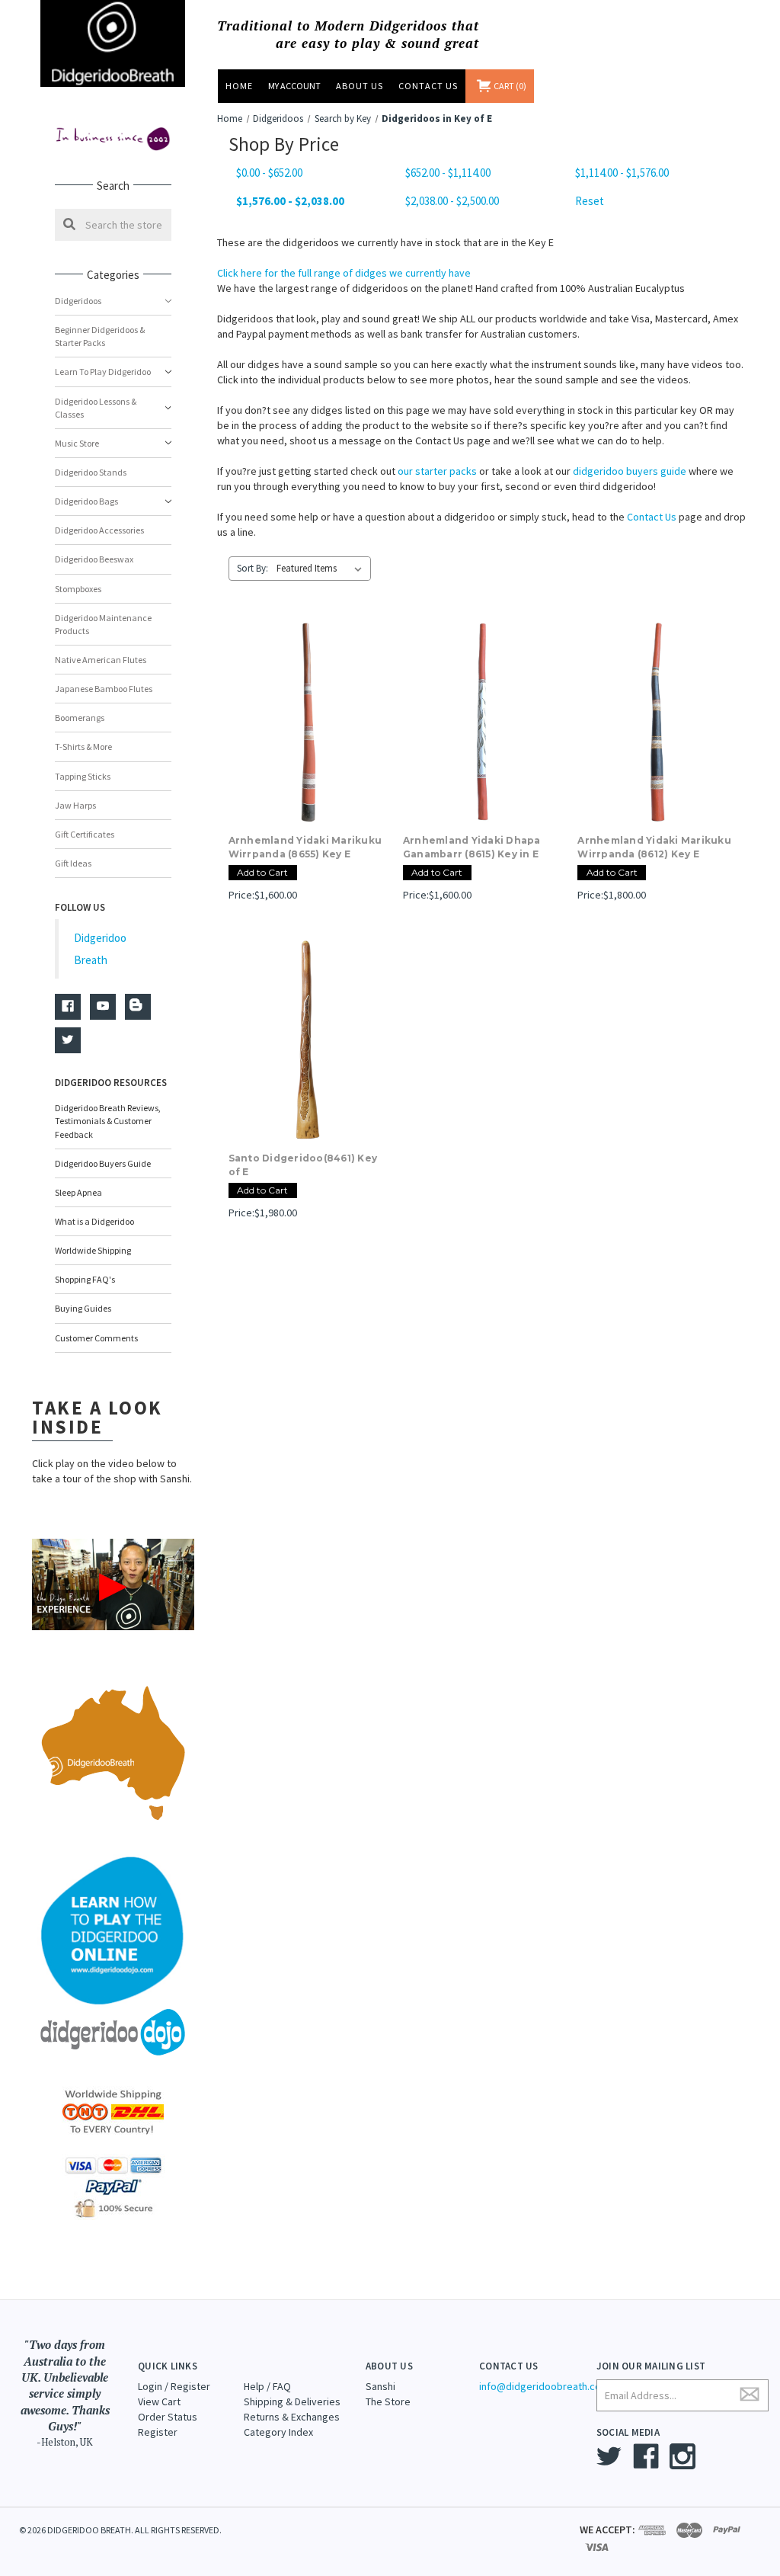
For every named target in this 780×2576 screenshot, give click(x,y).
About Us (360, 86)
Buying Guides (83, 1308)
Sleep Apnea (78, 1192)
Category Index (278, 2432)
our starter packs (437, 471)
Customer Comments (96, 1338)
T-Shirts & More (83, 747)
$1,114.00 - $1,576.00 (622, 173)
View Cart (159, 2401)
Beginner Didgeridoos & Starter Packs (100, 336)
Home (239, 86)
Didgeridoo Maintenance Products (103, 624)
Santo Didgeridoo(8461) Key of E (303, 1165)
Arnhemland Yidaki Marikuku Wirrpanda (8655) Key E (305, 847)
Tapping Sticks (83, 776)
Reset (590, 201)
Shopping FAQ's (85, 1279)
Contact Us (428, 86)
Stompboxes (78, 589)
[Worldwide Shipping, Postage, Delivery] (113, 2111)
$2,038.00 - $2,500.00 (452, 201)
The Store (388, 2401)
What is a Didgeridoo (94, 1221)
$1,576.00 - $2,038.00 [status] (290, 201)
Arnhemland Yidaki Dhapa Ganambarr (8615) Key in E (472, 847)
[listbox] (322, 569)
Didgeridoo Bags (86, 501)
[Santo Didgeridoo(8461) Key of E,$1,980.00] (308, 1039)
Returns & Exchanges (292, 2417)
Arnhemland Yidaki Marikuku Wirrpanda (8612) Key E (654, 847)
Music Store (77, 443)
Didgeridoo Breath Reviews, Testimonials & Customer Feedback (108, 1121)
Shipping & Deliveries (292, 2401)
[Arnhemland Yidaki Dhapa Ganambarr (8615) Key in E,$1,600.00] (482, 722)
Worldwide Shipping (93, 1250)
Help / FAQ (267, 2386)
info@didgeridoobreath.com (544, 2386)
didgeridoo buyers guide (630, 471)
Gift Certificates (85, 834)
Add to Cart (262, 872)
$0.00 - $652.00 (269, 173)
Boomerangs (80, 718)
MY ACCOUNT (294, 86)
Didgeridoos (78, 301)
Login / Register (174, 2386)
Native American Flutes (101, 660)
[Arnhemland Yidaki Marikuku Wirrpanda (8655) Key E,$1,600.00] (308, 722)
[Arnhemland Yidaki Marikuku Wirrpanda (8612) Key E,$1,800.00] (657, 722)
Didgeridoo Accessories (99, 530)
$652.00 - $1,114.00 (448, 173)
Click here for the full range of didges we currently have (344, 273)
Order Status (168, 2417)
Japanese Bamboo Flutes (104, 689)
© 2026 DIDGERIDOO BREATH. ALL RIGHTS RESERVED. (120, 2530)
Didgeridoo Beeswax (94, 559)
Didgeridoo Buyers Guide (103, 1163)
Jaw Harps (75, 805)
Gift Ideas (73, 863)
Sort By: (253, 568)
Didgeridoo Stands (91, 472)
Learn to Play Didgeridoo (103, 372)
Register (158, 2432)
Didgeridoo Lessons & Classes (96, 408)
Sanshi (380, 2386)
